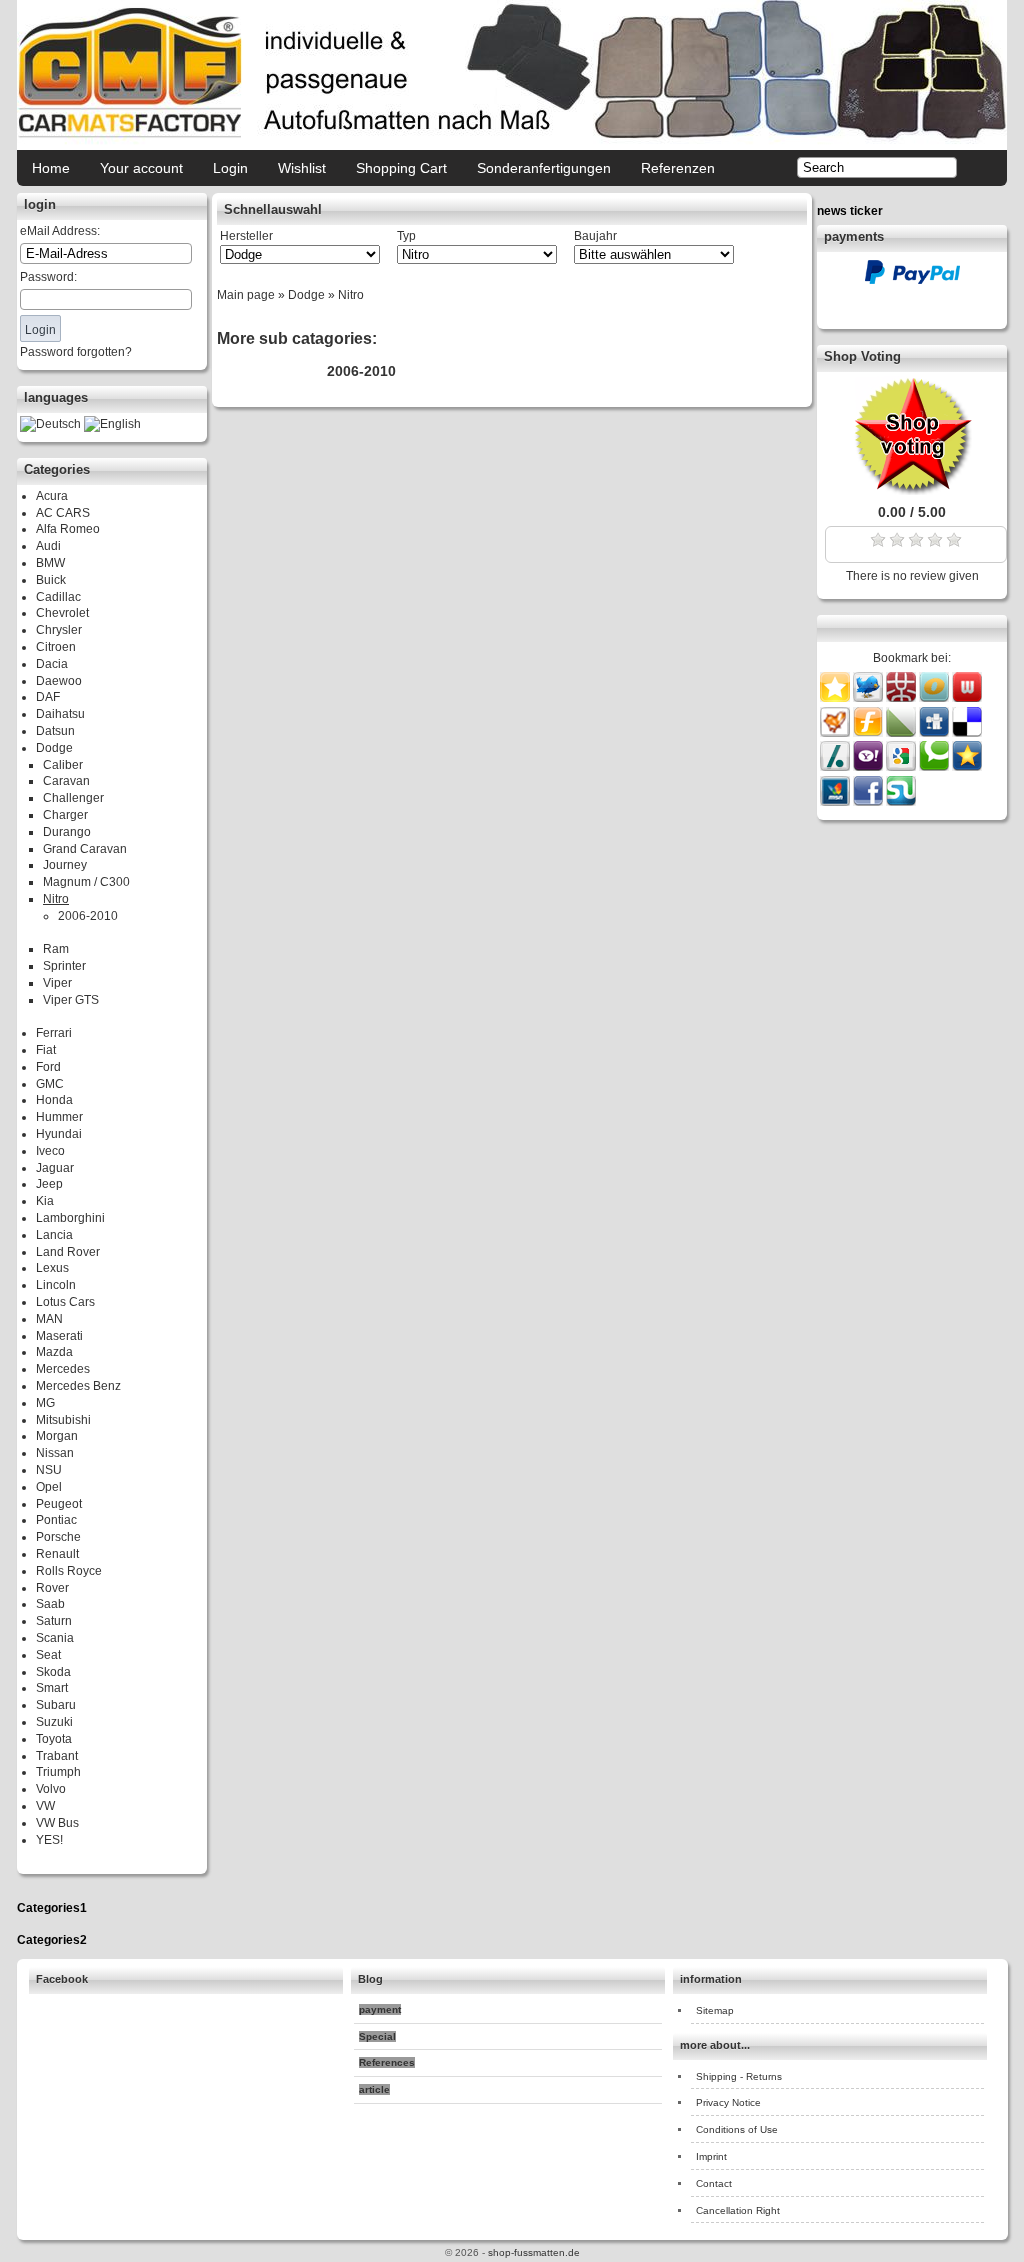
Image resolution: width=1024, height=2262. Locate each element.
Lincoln (56, 1285)
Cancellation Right (738, 2210)
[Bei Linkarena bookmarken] (902, 733)
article (374, 2089)
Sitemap (715, 2010)
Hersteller (246, 236)
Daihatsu (60, 714)
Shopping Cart (401, 168)
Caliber (63, 765)
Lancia (54, 1235)
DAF (48, 697)
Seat (48, 1655)
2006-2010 (88, 916)
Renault (57, 1554)
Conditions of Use (737, 2129)
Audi (48, 546)
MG (45, 1403)
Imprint (711, 2156)
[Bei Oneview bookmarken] (935, 698)
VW (45, 1806)
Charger (65, 815)
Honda (54, 1100)
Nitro (56, 899)
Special (377, 2036)
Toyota (54, 1739)
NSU (49, 1470)
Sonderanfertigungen (544, 168)
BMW (50, 563)
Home (51, 168)
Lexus (52, 1268)
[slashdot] (836, 767)
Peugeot (59, 1504)
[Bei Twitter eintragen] (868, 698)
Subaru (56, 1705)
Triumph (58, 1772)
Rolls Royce (69, 1571)
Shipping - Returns (739, 2076)
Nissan (55, 1453)
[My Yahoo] (869, 767)
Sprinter (64, 966)
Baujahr (595, 236)
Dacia (52, 664)
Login (230, 168)
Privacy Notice (728, 2102)
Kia (45, 1201)
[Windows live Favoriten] (836, 802)
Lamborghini (70, 1218)
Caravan (66, 781)
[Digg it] (935, 733)
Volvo (51, 1789)
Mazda (54, 1352)
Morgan (57, 1436)
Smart (52, 1688)
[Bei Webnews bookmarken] (967, 698)
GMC (50, 1084)
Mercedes (63, 1369)
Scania (55, 1638)
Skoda (53, 1672)
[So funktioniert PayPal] (912, 280)
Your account (141, 168)
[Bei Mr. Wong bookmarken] (902, 698)
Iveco (50, 1151)
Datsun (55, 731)
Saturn (54, 1621)
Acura (52, 496)
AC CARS (63, 513)
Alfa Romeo (68, 529)
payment (380, 2009)
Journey (65, 865)
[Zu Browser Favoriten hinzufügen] (835, 698)
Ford (48, 1067)
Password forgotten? (76, 352)
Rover (52, 1588)
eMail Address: (60, 231)
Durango (67, 832)
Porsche (58, 1537)
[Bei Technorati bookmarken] (935, 767)
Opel (49, 1487)
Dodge (54, 748)
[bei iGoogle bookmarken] (902, 767)
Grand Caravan (85, 849)
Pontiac (56, 1520)
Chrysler (59, 630)
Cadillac (58, 597)
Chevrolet (62, 613)
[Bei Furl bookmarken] (869, 733)
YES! (49, 1840)
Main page (246, 295)
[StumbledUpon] (901, 802)
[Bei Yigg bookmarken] (836, 733)
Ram (56, 949)
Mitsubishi (63, 1420)
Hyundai (59, 1134)
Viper (57, 983)
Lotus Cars (65, 1302)
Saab (50, 1604)
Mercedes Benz (78, 1386)
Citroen (56, 647)
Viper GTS (71, 1000)
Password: (48, 277)
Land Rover (68, 1252)
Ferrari (54, 1033)
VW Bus (57, 1823)
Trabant (57, 1756)
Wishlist (302, 168)
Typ (406, 236)
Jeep (49, 1184)
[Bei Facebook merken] (869, 802)
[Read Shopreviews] (912, 491)
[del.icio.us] (967, 733)
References (387, 2062)
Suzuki (54, 1722)
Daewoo (59, 681)
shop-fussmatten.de (534, 2252)
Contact (714, 2183)
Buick (51, 580)
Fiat (46, 1050)
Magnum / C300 (86, 882)
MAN (49, 1319)
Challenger (73, 798)
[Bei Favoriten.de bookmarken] (967, 767)
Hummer (59, 1117)
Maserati (59, 1336)
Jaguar (55, 1168)
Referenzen (678, 168)
